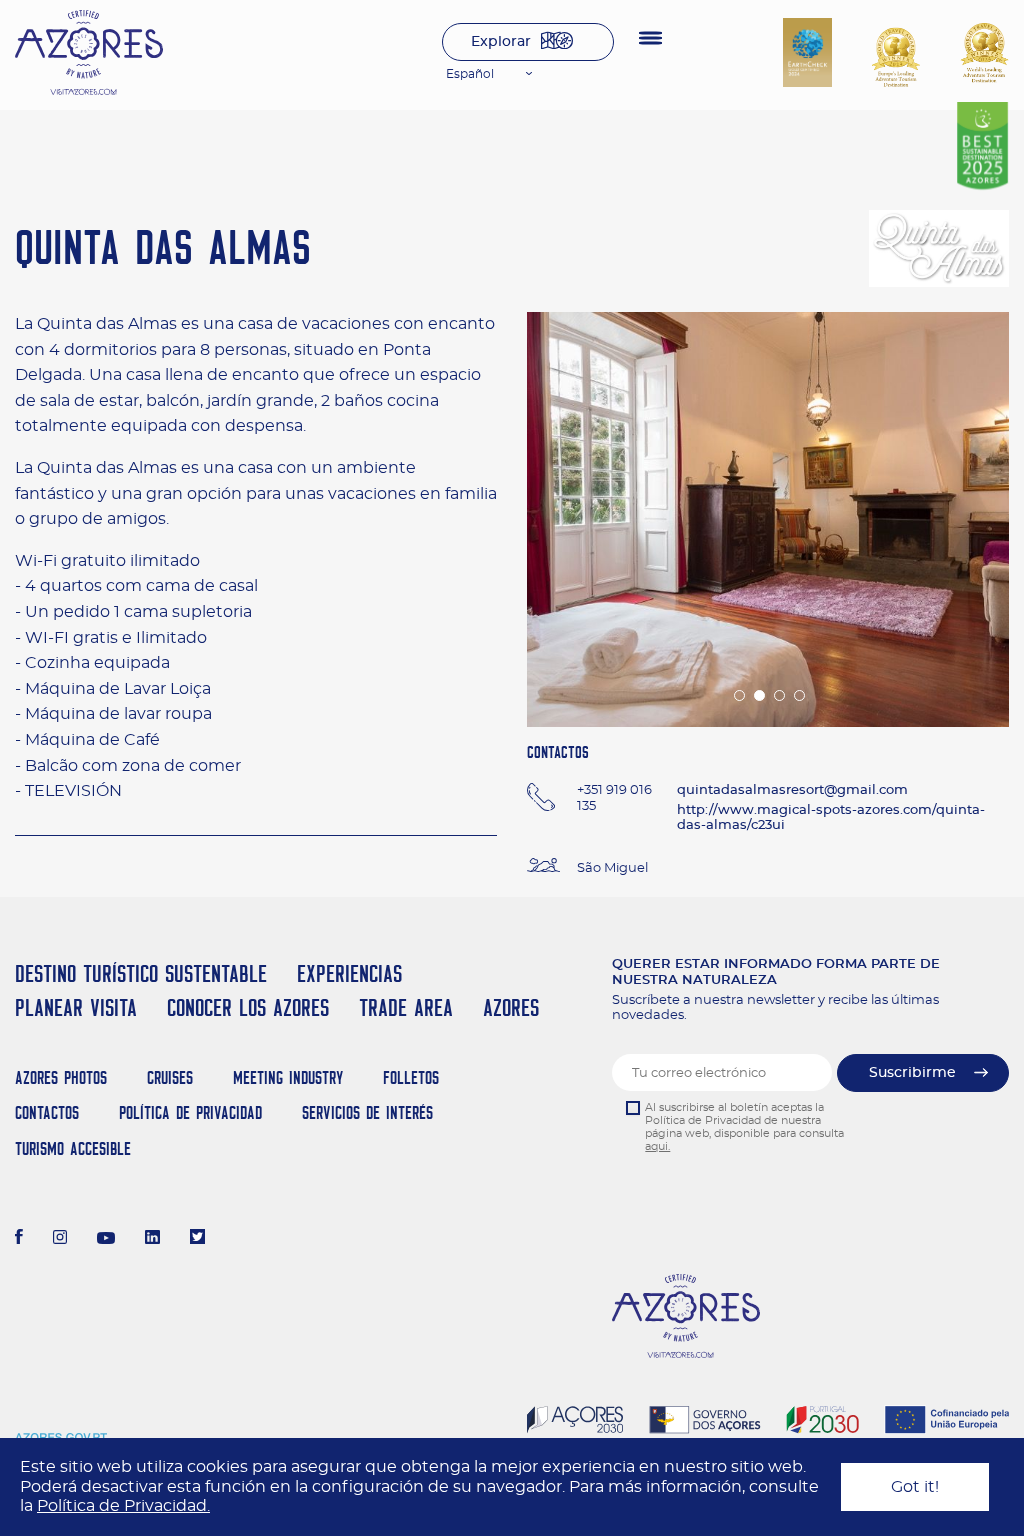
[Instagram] (60, 1239)
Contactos (47, 1112)
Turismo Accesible (73, 1148)
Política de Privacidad (190, 1112)
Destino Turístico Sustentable (141, 973)
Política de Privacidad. (123, 1506)
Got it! (915, 1487)
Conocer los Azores (248, 1007)
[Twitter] (197, 1239)
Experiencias (349, 973)
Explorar (501, 42)
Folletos (411, 1077)
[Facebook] (19, 1239)
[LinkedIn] (152, 1239)
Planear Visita (76, 1007)
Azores (511, 1007)
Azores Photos (61, 1077)
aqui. (657, 1146)
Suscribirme (912, 1073)
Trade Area (406, 1007)
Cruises (170, 1077)
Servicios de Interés (367, 1112)
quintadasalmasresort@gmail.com (792, 790)
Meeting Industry (288, 1077)
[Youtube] (106, 1239)
